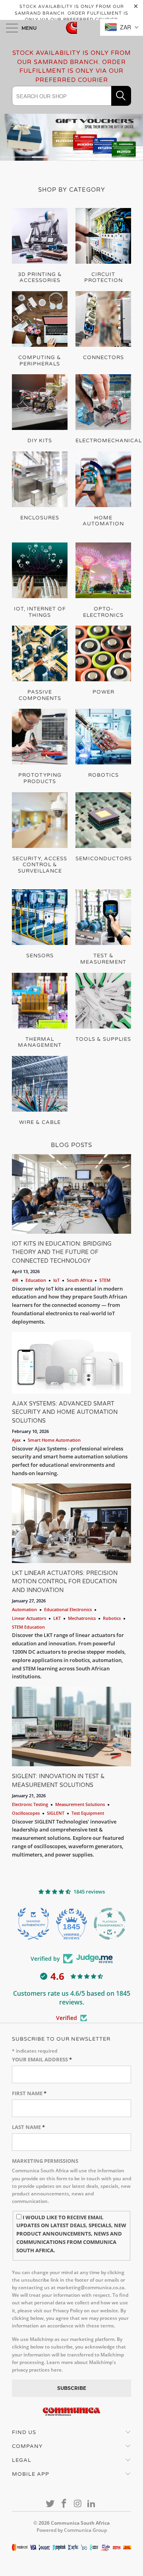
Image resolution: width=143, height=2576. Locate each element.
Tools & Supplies (103, 1008)
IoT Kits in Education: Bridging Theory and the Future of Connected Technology (62, 1252)
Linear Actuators (29, 1618)
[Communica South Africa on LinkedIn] (92, 2504)
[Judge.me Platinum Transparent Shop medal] (110, 1924)
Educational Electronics (68, 1609)
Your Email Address (42, 2059)
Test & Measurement (103, 927)
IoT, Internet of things (40, 580)
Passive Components (40, 664)
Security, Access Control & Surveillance (40, 833)
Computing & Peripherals (40, 329)
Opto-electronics (103, 580)
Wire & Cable (40, 1091)
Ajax (16, 1440)
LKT (57, 1618)
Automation (24, 1609)
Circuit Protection (103, 246)
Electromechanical (103, 409)
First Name (29, 2093)
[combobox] (71, 96)
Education (36, 1280)
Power (103, 661)
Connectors (103, 326)
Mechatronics (82, 1618)
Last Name (28, 2127)
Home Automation (103, 489)
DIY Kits (40, 409)
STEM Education (28, 1627)
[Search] (121, 96)
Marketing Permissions (45, 2161)
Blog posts (71, 1145)
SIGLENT (56, 1813)
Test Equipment (88, 1813)
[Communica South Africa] (71, 28)
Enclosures (40, 486)
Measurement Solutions (80, 1804)
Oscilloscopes (26, 1813)
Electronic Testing (30, 1804)
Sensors (40, 924)
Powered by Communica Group (72, 2530)
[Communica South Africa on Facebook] (64, 2504)
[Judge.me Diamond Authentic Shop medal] (33, 1924)
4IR (15, 1280)
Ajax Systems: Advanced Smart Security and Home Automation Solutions (65, 1412)
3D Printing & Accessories (40, 246)
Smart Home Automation (54, 1440)
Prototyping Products (40, 747)
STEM (105, 1280)
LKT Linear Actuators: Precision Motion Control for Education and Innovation (65, 1582)
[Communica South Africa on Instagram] (78, 2504)
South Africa (79, 1280)
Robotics (103, 744)
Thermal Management (40, 1011)
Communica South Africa (80, 2523)
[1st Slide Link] (71, 137)
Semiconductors (103, 827)
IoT (56, 1280)
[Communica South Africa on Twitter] (50, 2504)
